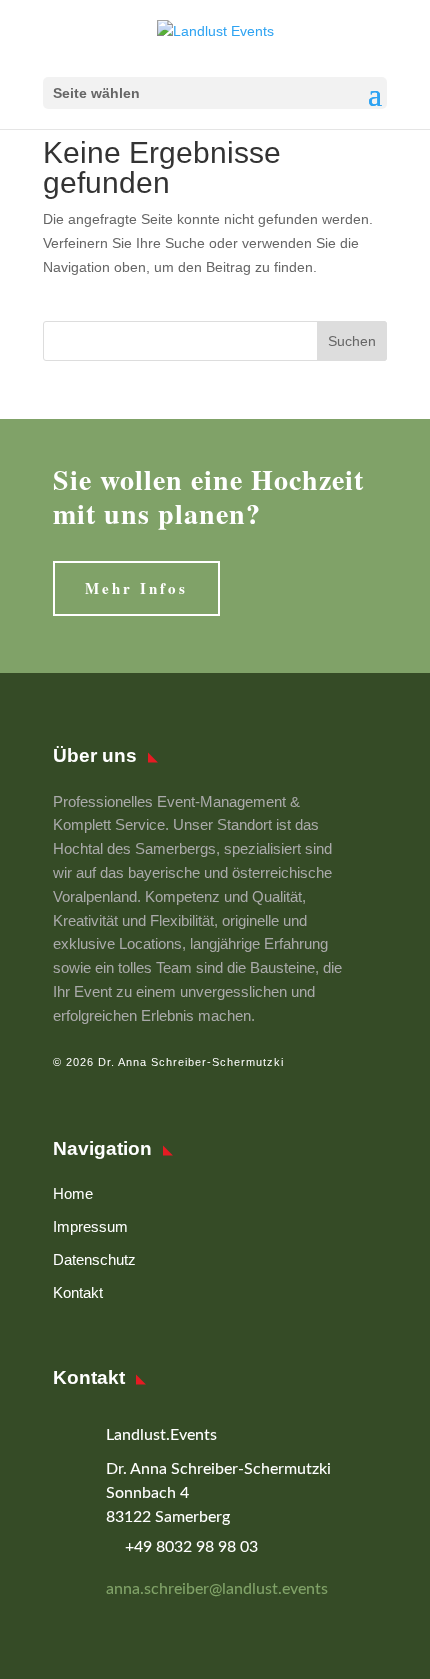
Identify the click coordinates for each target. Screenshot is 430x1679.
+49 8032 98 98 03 (191, 1547)
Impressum (90, 1226)
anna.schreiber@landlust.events (217, 1589)
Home (73, 1193)
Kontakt (78, 1292)
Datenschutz (94, 1259)
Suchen (352, 341)
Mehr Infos (136, 588)
